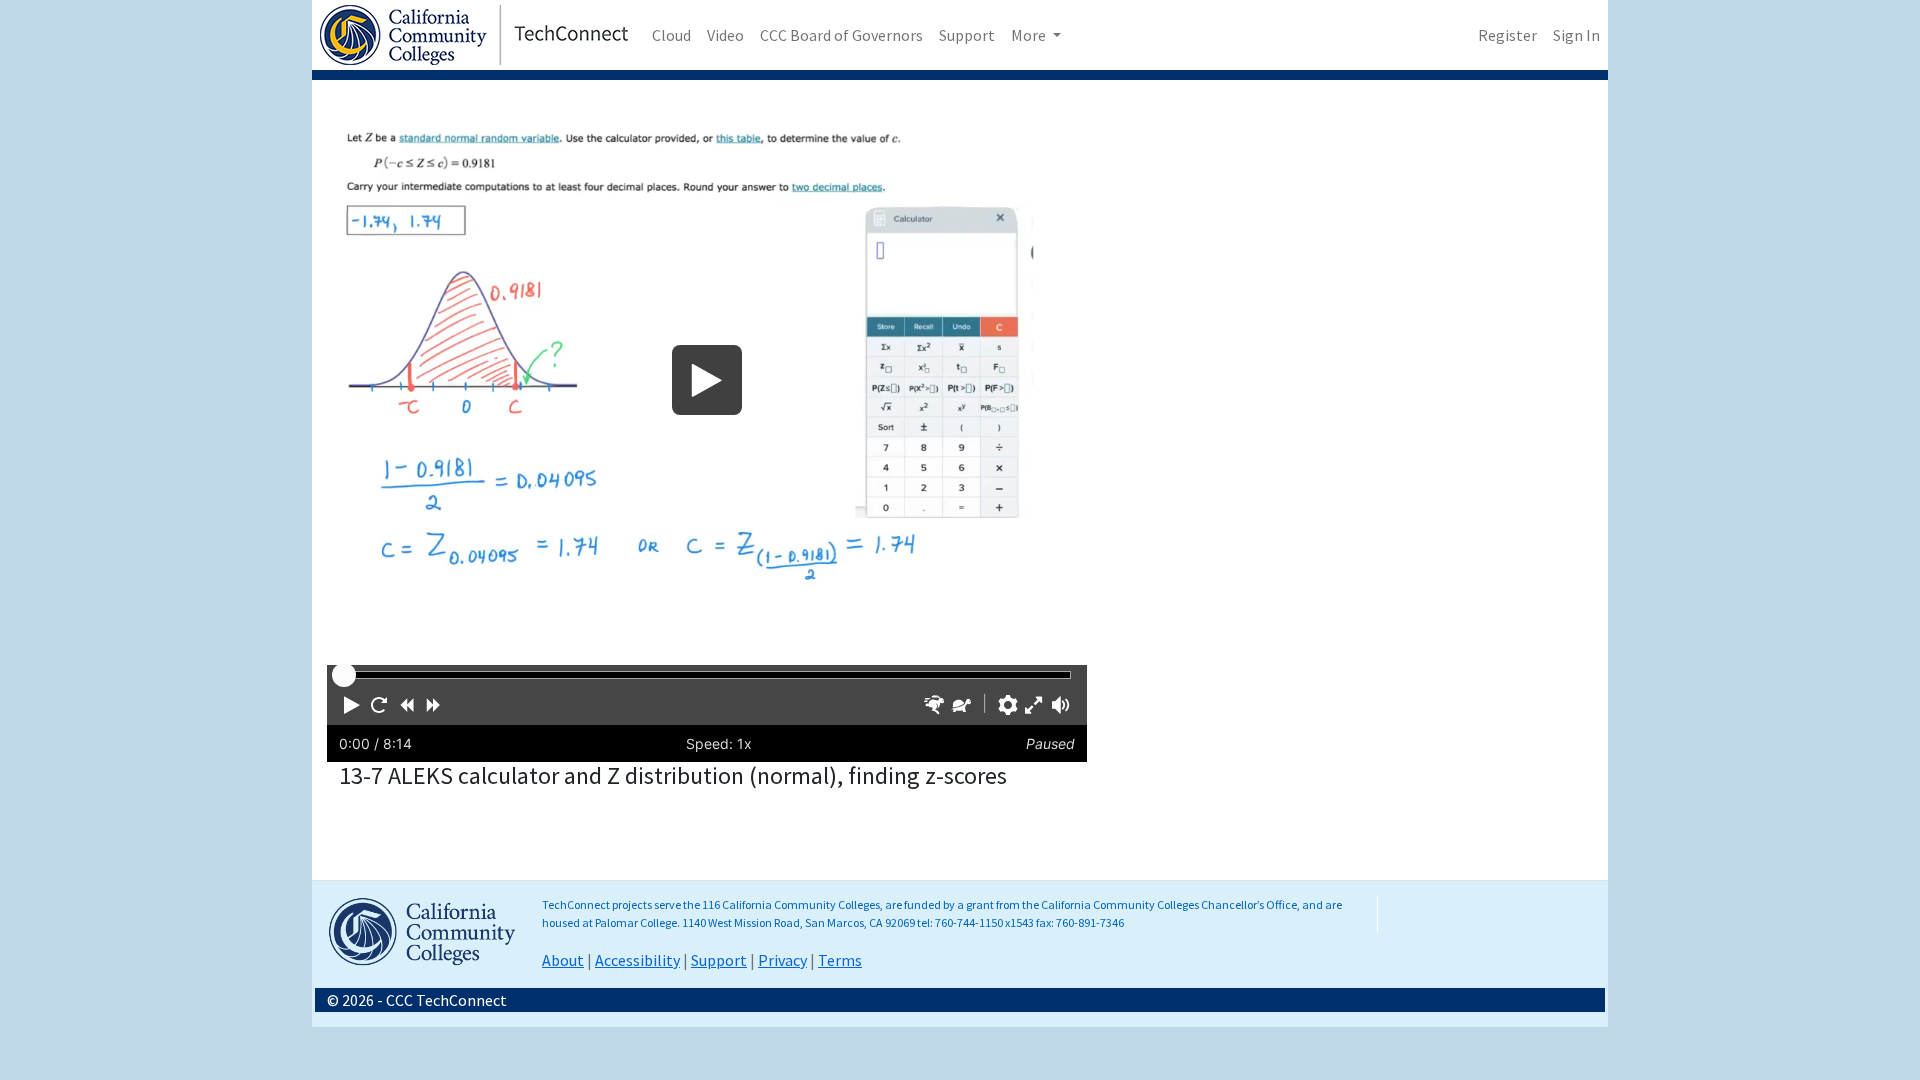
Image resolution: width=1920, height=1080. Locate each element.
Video (725, 35)
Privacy (782, 960)
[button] (352, 705)
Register (1507, 35)
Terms (840, 960)
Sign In (1576, 35)
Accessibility (637, 960)
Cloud (671, 35)
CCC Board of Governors (841, 35)
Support (967, 35)
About (563, 960)
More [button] (1030, 35)
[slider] (344, 675)
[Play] (707, 380)
